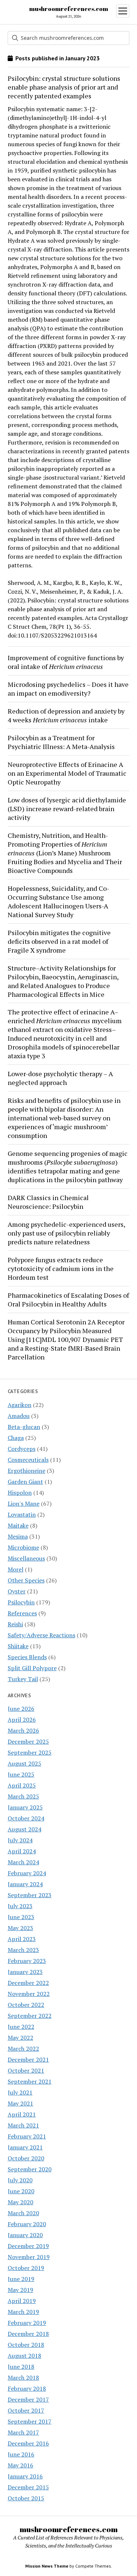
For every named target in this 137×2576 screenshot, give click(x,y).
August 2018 (24, 2356)
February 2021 (27, 2136)
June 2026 (21, 1709)
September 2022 (30, 2016)
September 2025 (30, 1752)
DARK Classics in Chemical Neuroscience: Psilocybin (48, 1202)
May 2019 (20, 2290)
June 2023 (21, 1917)
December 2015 (28, 2487)
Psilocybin (21, 1602)
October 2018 (26, 2345)
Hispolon (20, 1493)
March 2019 (23, 2312)
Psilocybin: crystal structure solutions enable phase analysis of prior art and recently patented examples (64, 87)
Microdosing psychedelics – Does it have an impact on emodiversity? (68, 689)
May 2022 (20, 2038)
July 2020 (20, 2180)
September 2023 (30, 1895)
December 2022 (28, 1983)
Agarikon (20, 1405)
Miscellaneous (26, 1558)
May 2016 (20, 2465)
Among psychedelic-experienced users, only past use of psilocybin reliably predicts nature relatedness (66, 1233)
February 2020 (27, 2224)
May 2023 (20, 1928)
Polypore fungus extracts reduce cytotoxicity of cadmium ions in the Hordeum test (61, 1268)
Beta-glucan (24, 1427)
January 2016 (25, 2476)
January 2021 (25, 2147)
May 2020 (20, 2202)
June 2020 (21, 2191)
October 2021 (26, 2070)
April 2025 (22, 1785)
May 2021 (20, 2103)
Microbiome (23, 1547)
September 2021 (30, 2081)
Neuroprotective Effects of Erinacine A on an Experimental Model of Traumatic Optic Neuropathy (67, 773)
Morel (16, 1569)
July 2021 (20, 2092)
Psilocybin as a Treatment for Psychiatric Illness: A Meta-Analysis (61, 742)
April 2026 (22, 1720)
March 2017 (23, 2432)
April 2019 (22, 2301)
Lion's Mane (24, 1503)
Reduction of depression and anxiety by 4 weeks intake (66, 715)
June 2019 (21, 2279)
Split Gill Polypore (32, 1668)
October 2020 (26, 2158)
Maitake (18, 1525)
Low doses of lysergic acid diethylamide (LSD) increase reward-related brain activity (67, 809)
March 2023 (23, 1950)
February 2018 (27, 2388)
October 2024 (26, 1818)
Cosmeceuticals (28, 1460)
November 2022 (29, 1994)
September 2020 (30, 2169)
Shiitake (18, 1646)
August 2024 (24, 1829)
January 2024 (25, 1884)
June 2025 (21, 1774)
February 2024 (27, 1873)
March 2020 (23, 2213)
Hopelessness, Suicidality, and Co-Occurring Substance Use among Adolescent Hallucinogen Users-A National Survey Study (58, 901)
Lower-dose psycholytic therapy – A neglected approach (60, 1078)
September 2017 (30, 2421)
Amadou (19, 1416)
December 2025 (28, 1741)
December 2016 (28, 2443)
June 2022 (21, 2027)
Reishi (15, 1624)
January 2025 (25, 1807)
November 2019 (29, 2257)
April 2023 (22, 1939)
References (22, 1613)
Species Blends (27, 1657)
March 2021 (23, 2125)
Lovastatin (22, 1514)
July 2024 (20, 1840)
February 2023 (27, 1961)
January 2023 (25, 1972)
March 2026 (23, 1730)
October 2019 (26, 2268)
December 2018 (28, 2334)
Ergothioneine (26, 1471)
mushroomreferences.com (69, 9)
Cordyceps (22, 1449)
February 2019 (27, 2323)
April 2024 (22, 1851)
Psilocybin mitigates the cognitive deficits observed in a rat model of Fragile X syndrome (59, 941)
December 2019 (28, 2246)
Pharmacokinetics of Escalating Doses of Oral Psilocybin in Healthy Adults (68, 1300)
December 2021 (28, 2059)
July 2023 (20, 1906)
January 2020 (25, 2235)
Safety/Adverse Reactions (41, 1635)
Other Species (26, 1580)
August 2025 (24, 1763)
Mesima (18, 1536)
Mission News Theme (47, 2566)
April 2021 (22, 2114)
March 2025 (23, 1796)
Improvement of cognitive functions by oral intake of (66, 662)
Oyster (17, 1591)
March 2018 (23, 2378)
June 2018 (21, 2367)
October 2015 (26, 2498)
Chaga (16, 1438)
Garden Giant (25, 1482)
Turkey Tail (23, 1679)
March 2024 (23, 1862)
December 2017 (28, 2399)
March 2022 (23, 2049)
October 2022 (26, 2005)
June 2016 (21, 2454)
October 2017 (26, 2410)
